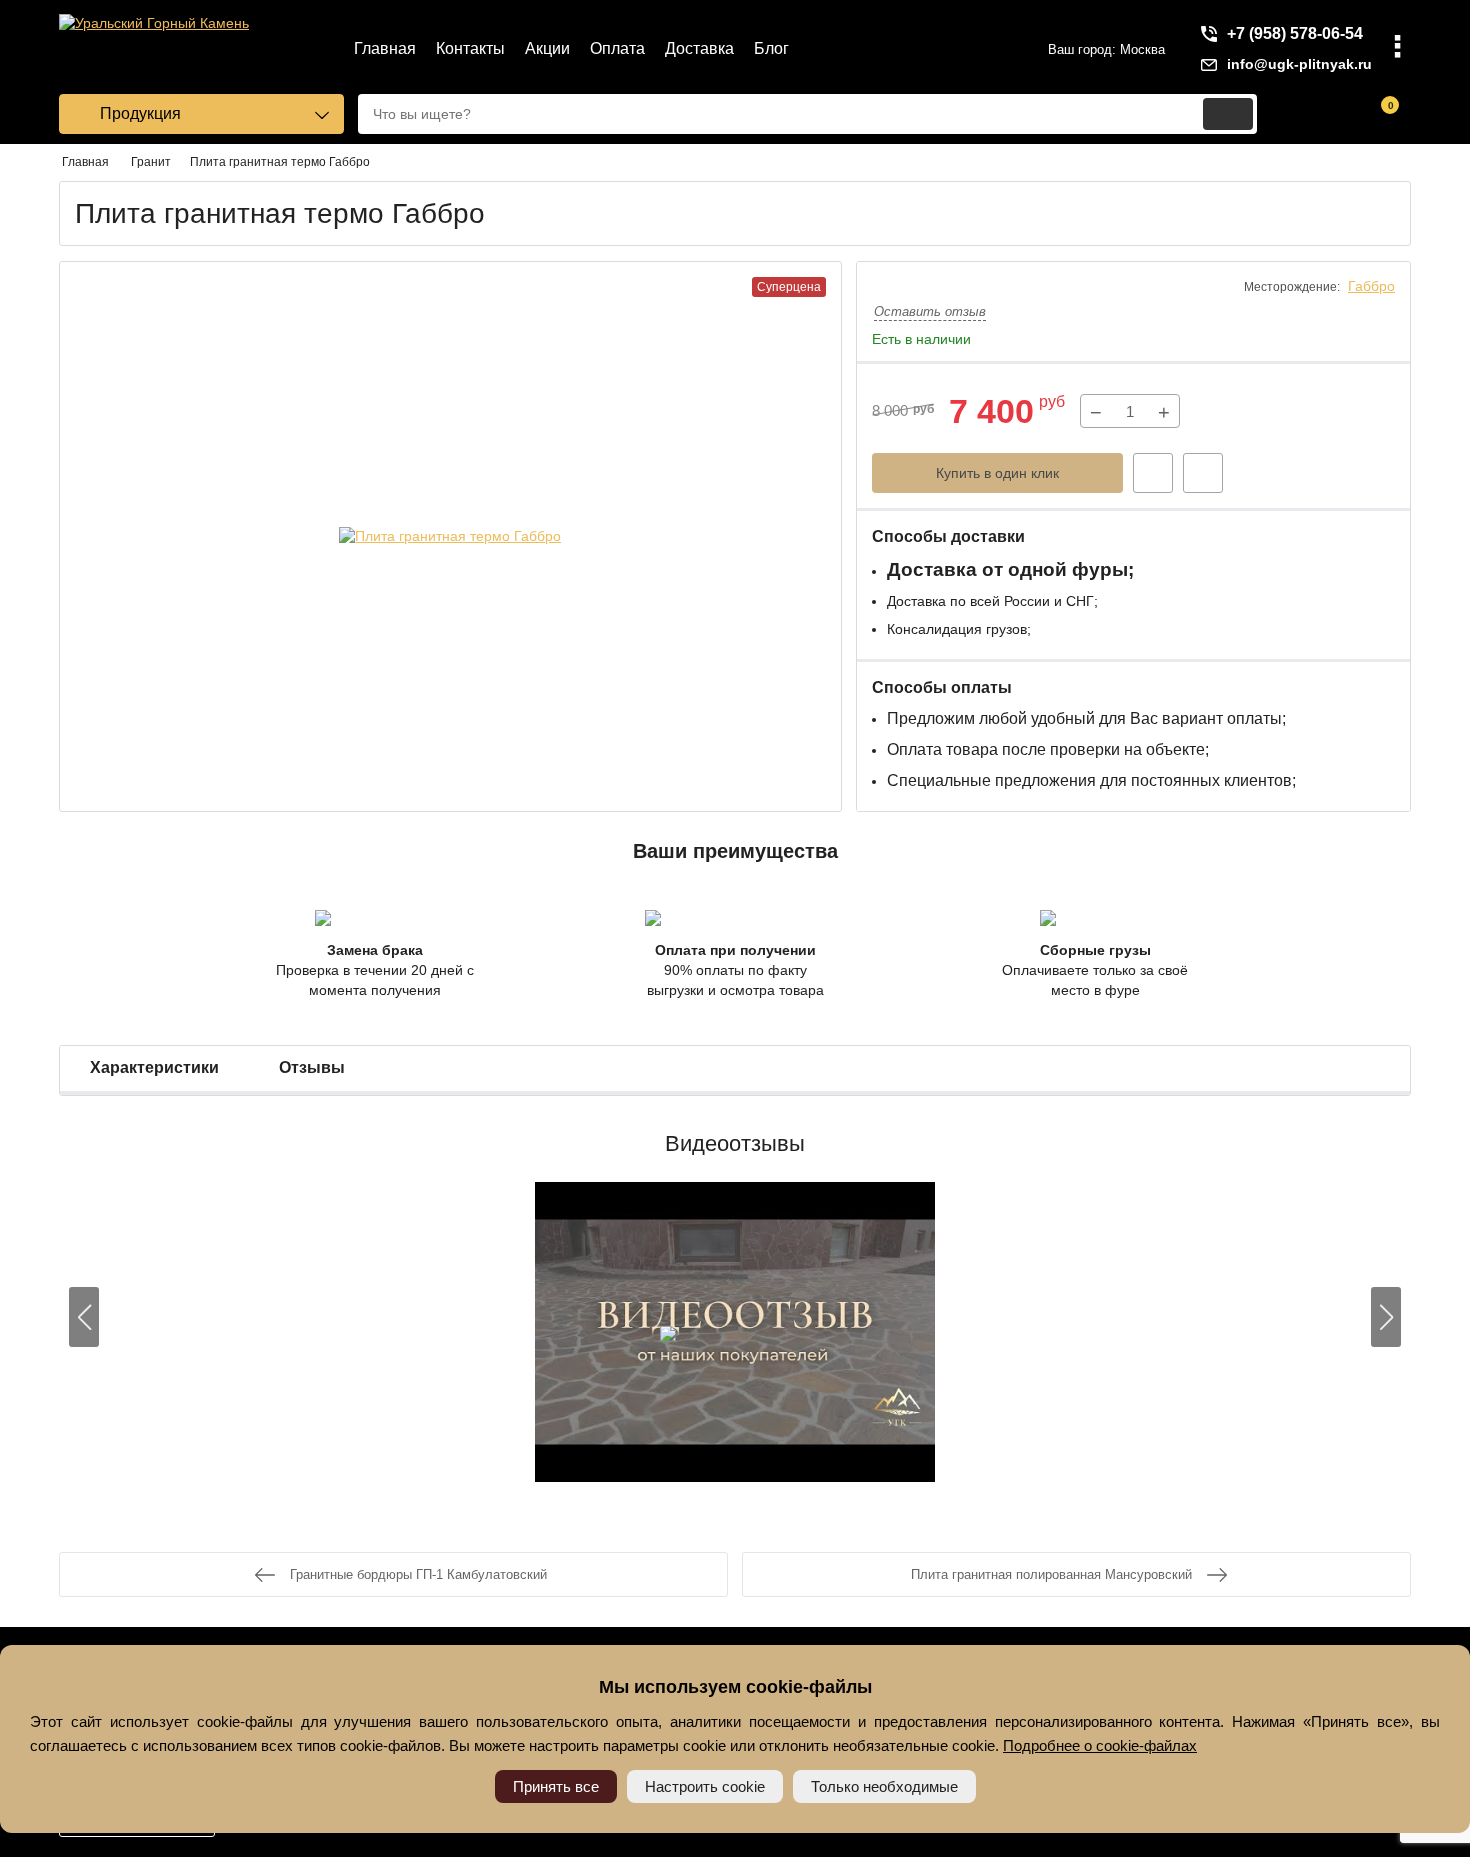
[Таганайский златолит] (735, 1335)
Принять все (556, 1786)
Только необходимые (884, 1786)
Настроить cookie (705, 1786)
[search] (1228, 114)
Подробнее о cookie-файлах (1100, 1745)
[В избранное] (1203, 473)
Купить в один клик (997, 473)
